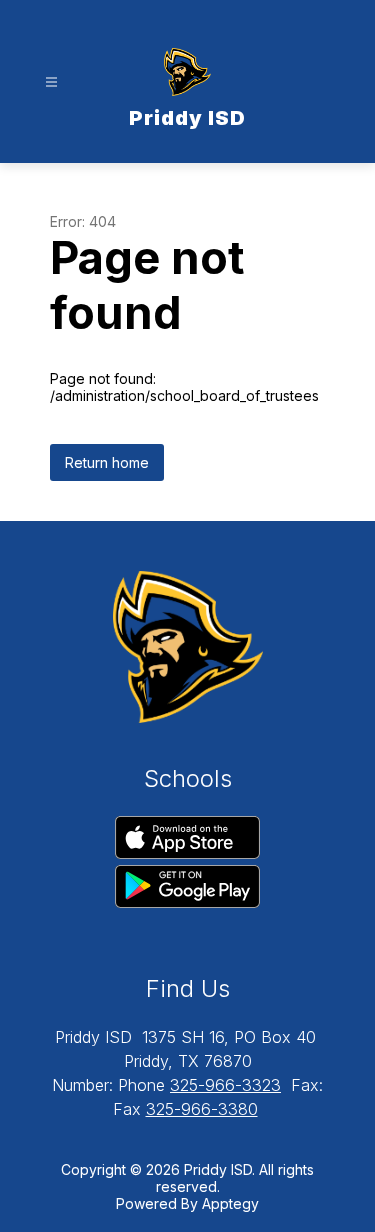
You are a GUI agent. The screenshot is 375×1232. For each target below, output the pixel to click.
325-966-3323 (225, 1085)
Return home (107, 462)
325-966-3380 (202, 1109)
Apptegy (230, 1203)
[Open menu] (51, 82)
